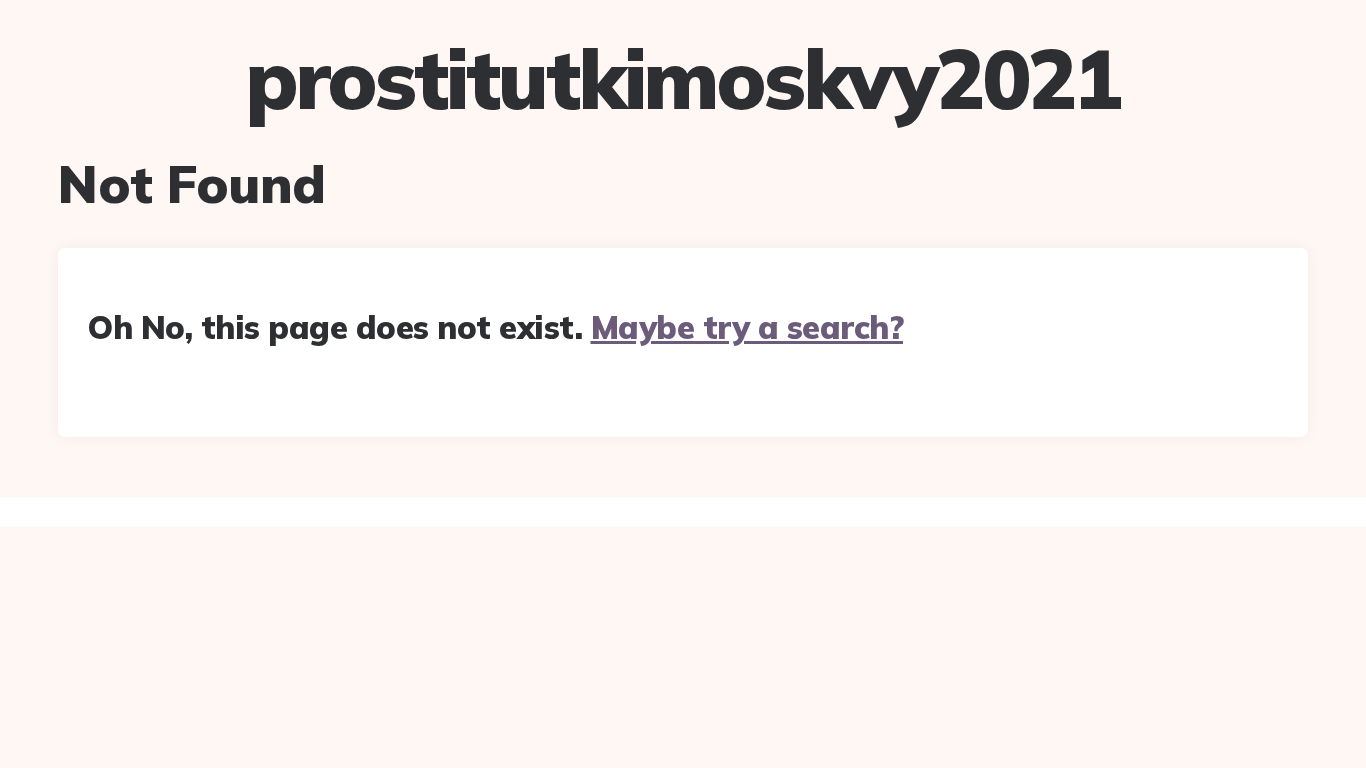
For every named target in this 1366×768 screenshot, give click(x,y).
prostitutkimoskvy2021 (683, 79)
